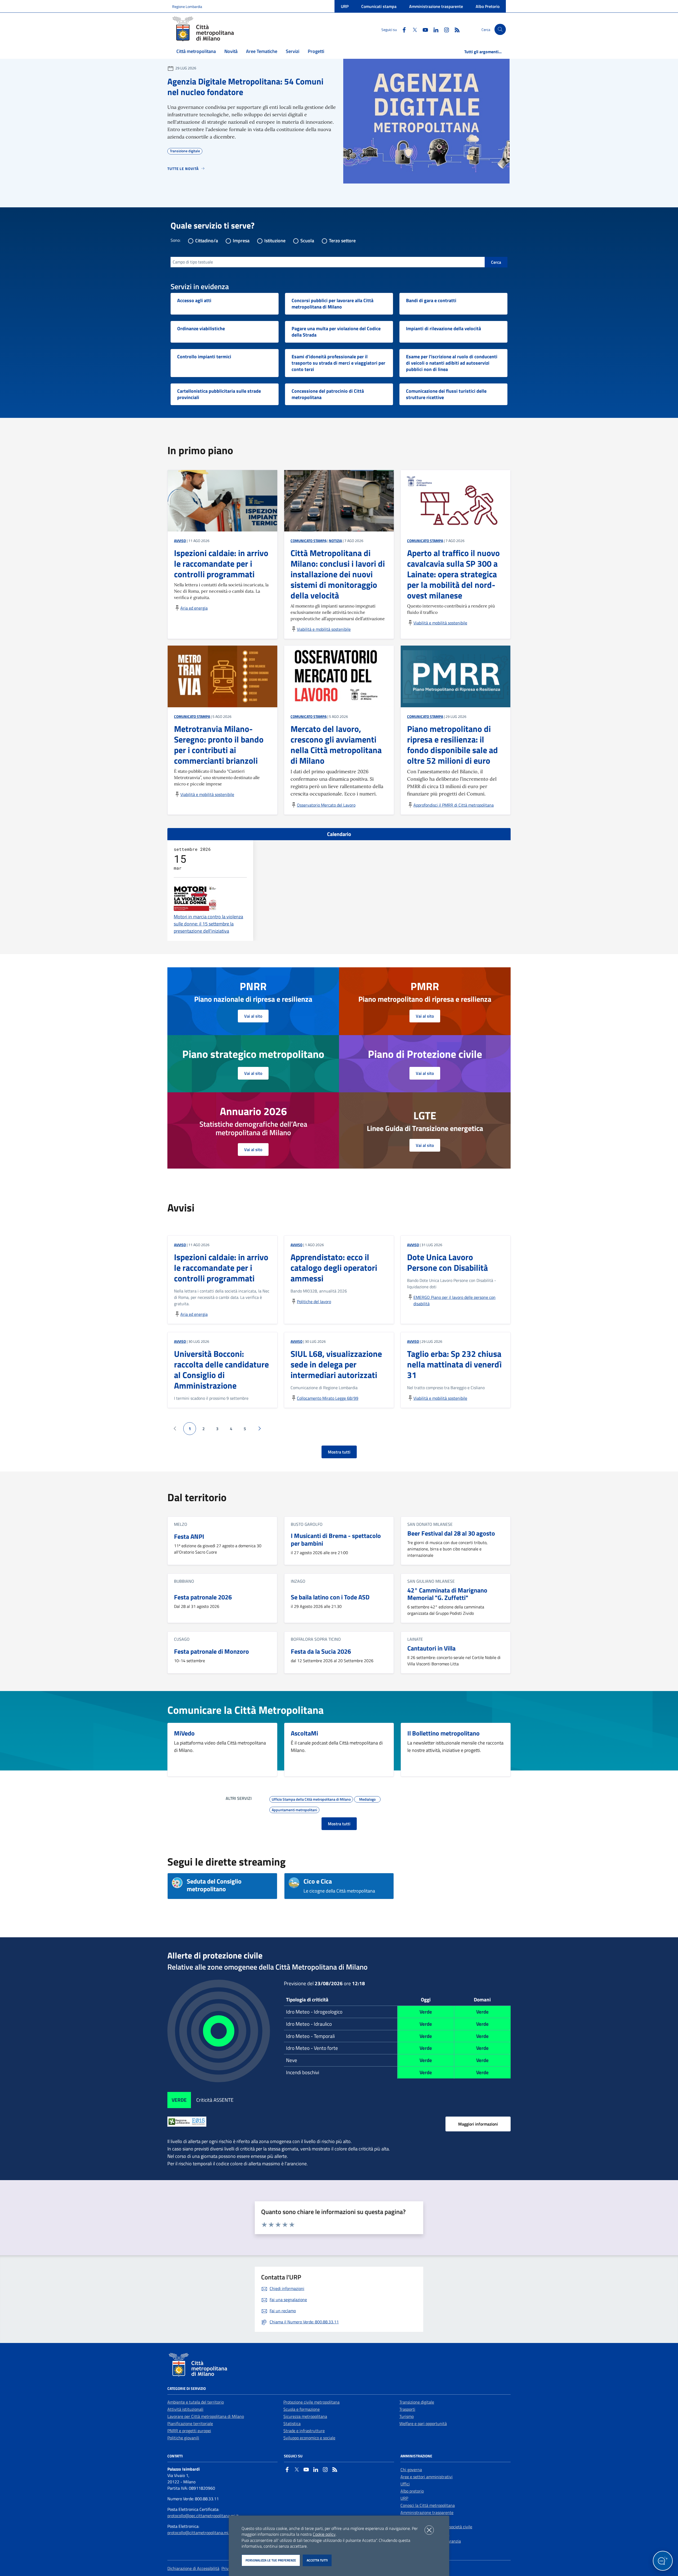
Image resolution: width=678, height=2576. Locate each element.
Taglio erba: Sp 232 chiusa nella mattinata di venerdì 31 (454, 1364)
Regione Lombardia (187, 6)
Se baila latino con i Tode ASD (330, 1597)
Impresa (241, 241)
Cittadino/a (207, 241)
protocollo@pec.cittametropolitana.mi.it (203, 2516)
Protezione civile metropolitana (311, 2402)
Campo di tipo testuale (193, 262)
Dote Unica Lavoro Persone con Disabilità (447, 1262)
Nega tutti (429, 2530)
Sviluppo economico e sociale (309, 2438)
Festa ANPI (189, 1537)
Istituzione (275, 241)
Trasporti (407, 2409)
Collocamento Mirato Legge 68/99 (328, 1398)
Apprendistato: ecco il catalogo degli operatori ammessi (334, 1268)
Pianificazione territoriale (190, 2423)
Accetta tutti (317, 2560)
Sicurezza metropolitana (305, 2416)
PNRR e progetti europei (189, 2431)
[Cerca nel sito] (500, 30)
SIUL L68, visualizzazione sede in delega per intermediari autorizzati (336, 1364)
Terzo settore (342, 241)
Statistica (292, 2423)
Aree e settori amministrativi (427, 2477)
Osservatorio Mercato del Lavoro (326, 805)
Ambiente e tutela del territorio (196, 2402)
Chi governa (411, 2470)
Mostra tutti (339, 1452)
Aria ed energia (194, 608)
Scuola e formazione (302, 2409)
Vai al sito (253, 1016)
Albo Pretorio (488, 6)
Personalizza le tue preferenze (271, 2560)
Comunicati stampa (379, 6)
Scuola (307, 241)
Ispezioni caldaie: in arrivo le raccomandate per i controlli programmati (221, 1268)
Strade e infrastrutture (304, 2431)
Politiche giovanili (183, 2438)
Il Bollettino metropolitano (443, 1733)
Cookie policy (324, 2534)
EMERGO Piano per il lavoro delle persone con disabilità (454, 1300)
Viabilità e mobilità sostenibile (324, 629)
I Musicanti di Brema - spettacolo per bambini (336, 1540)
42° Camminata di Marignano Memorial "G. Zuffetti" (447, 1594)
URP (345, 6)
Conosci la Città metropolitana (428, 2505)
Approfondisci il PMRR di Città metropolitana (454, 805)
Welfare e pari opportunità (423, 2423)
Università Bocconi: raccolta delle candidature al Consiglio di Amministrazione (221, 1370)
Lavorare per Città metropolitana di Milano (206, 2416)
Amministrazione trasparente (436, 6)
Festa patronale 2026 (203, 1597)
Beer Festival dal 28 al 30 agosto (451, 1533)
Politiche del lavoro (314, 1302)
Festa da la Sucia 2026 (321, 1651)
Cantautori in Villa (431, 1648)
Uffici (405, 2484)
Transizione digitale (417, 2402)
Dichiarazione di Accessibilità (193, 2568)
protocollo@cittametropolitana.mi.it (200, 2533)
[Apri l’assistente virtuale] (663, 2561)
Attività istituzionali (185, 2409)
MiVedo (184, 1733)
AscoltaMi (304, 1733)
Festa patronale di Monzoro (211, 1651)
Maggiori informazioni (478, 2124)
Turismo (407, 2416)
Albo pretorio (412, 2491)
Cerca (496, 262)
